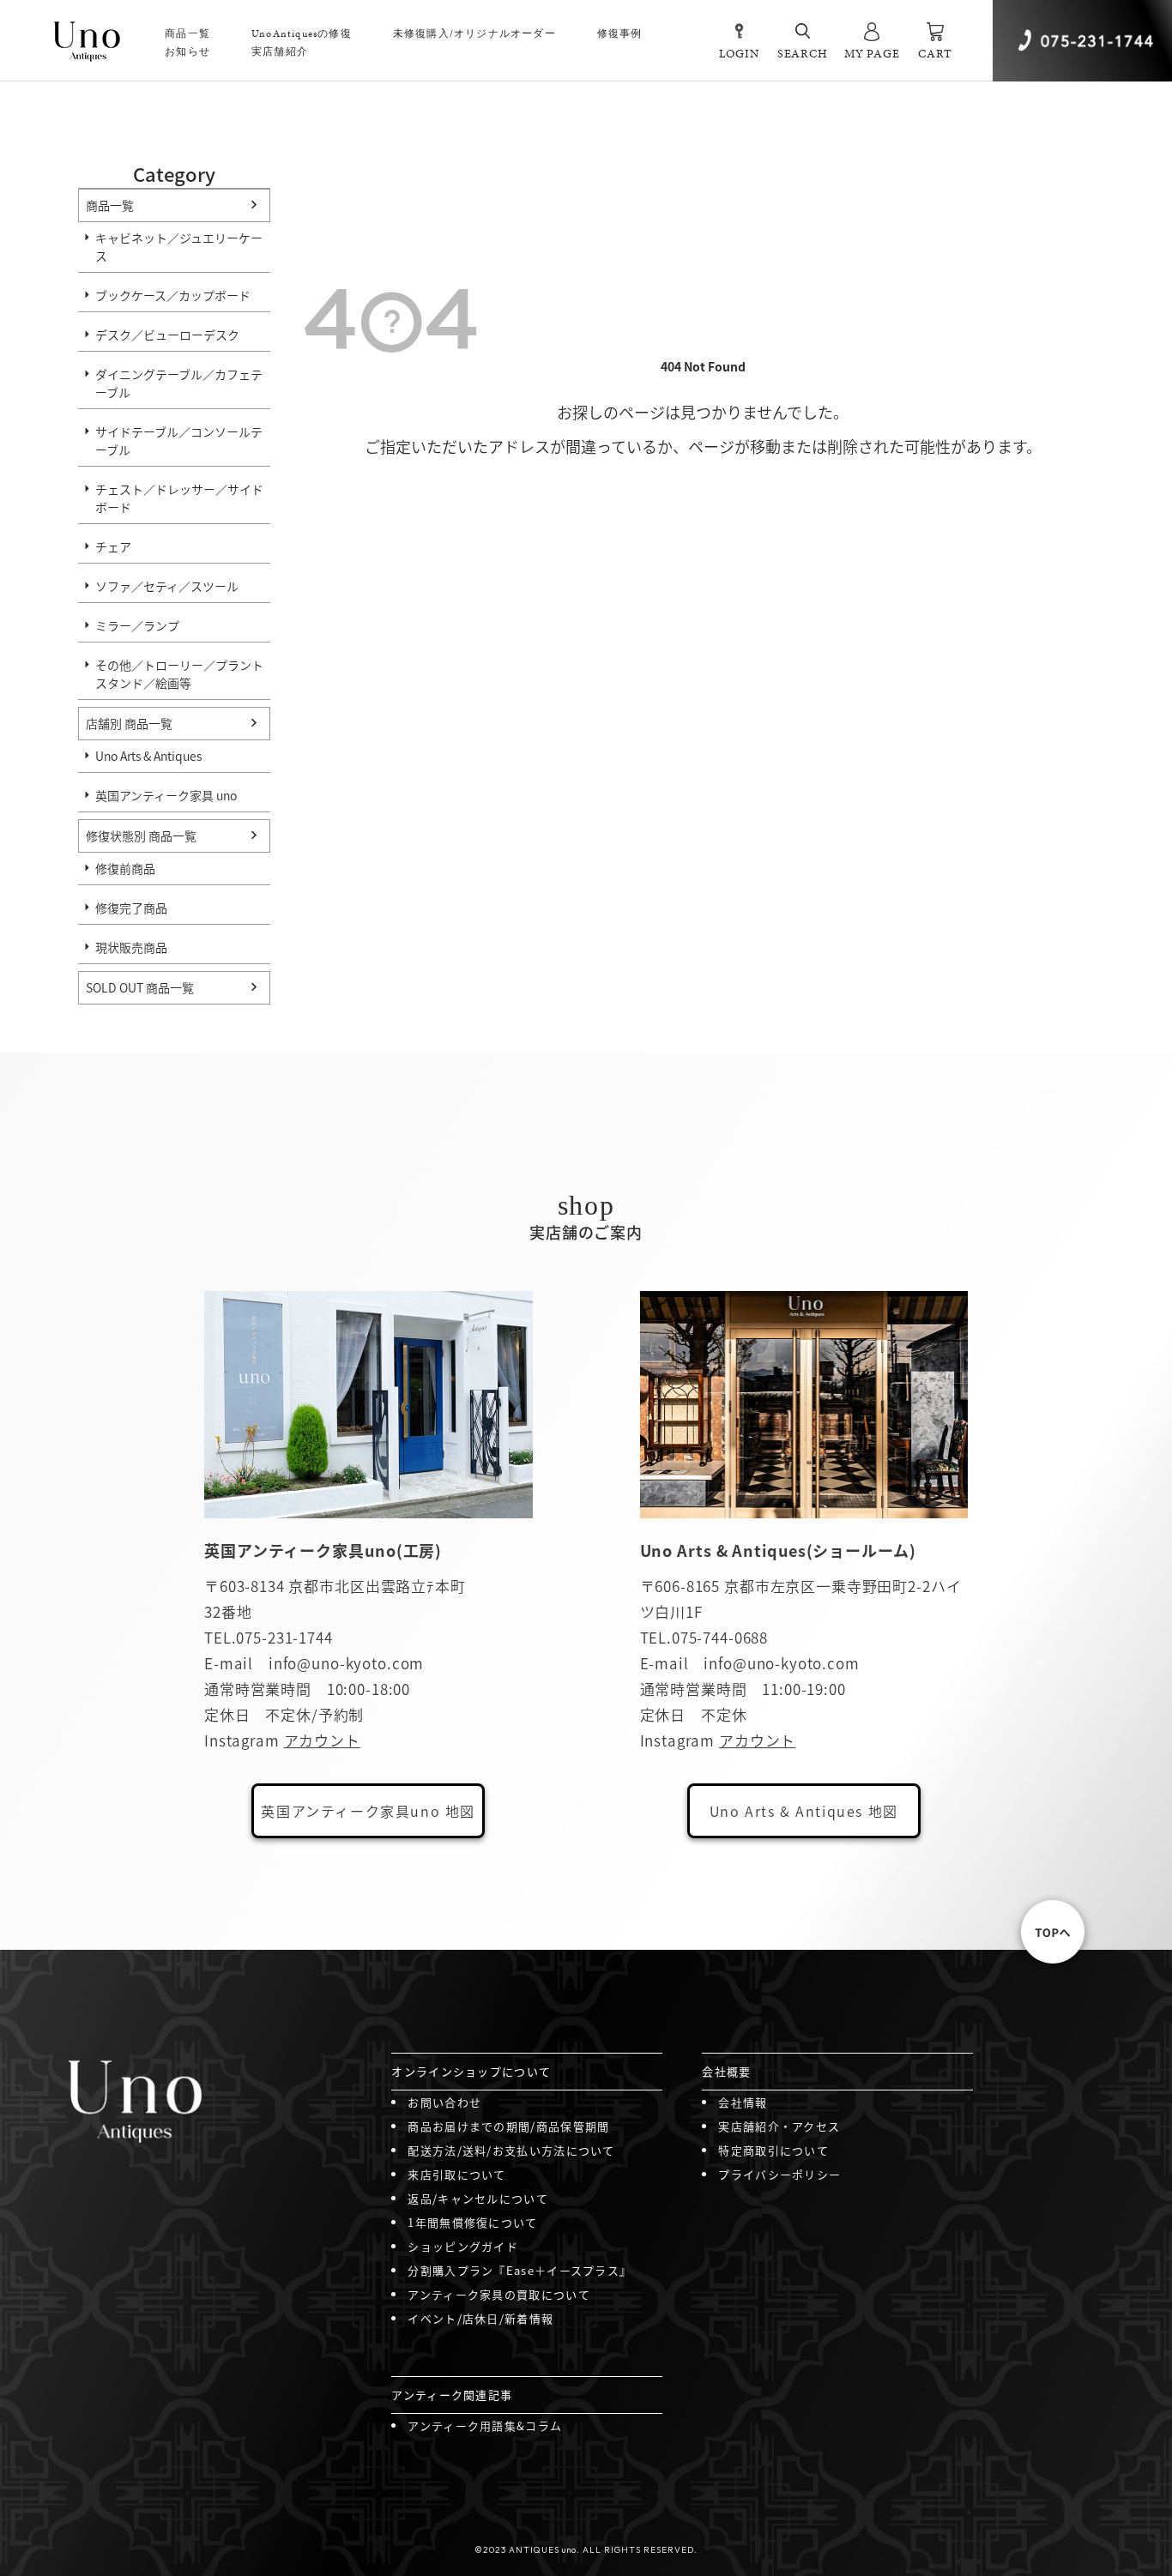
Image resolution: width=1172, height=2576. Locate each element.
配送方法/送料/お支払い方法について (511, 2150)
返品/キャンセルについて (478, 2198)
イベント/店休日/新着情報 (480, 2318)
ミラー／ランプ (137, 625)
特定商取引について (773, 2150)
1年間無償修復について (472, 2222)
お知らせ (187, 51)
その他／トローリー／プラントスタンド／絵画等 (179, 674)
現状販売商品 (131, 947)
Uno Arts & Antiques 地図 (804, 1811)
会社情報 (743, 2102)
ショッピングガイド (463, 2246)
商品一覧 (110, 205)
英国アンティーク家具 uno (166, 795)
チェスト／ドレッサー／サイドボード (179, 498)
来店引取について (456, 2174)
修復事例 (620, 33)
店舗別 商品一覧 (129, 723)
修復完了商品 (131, 908)
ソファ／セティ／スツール (167, 586)
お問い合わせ (444, 2102)
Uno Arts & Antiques (148, 756)
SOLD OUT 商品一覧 (140, 987)
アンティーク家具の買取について (499, 2294)
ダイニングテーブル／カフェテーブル (179, 383)
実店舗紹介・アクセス (779, 2126)
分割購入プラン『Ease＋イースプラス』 (520, 2270)
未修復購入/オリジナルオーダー (474, 33)
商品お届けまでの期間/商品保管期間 (508, 2126)
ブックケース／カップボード (173, 295)
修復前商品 (125, 868)
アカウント (322, 1740)
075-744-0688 (720, 1637)
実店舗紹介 (280, 51)
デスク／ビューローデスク (167, 335)
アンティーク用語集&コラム (485, 2425)
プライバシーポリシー (779, 2174)
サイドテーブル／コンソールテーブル (179, 440)
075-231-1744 (284, 1637)
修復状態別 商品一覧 (141, 836)
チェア (113, 546)
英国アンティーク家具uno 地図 (368, 1811)
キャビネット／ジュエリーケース (179, 247)
